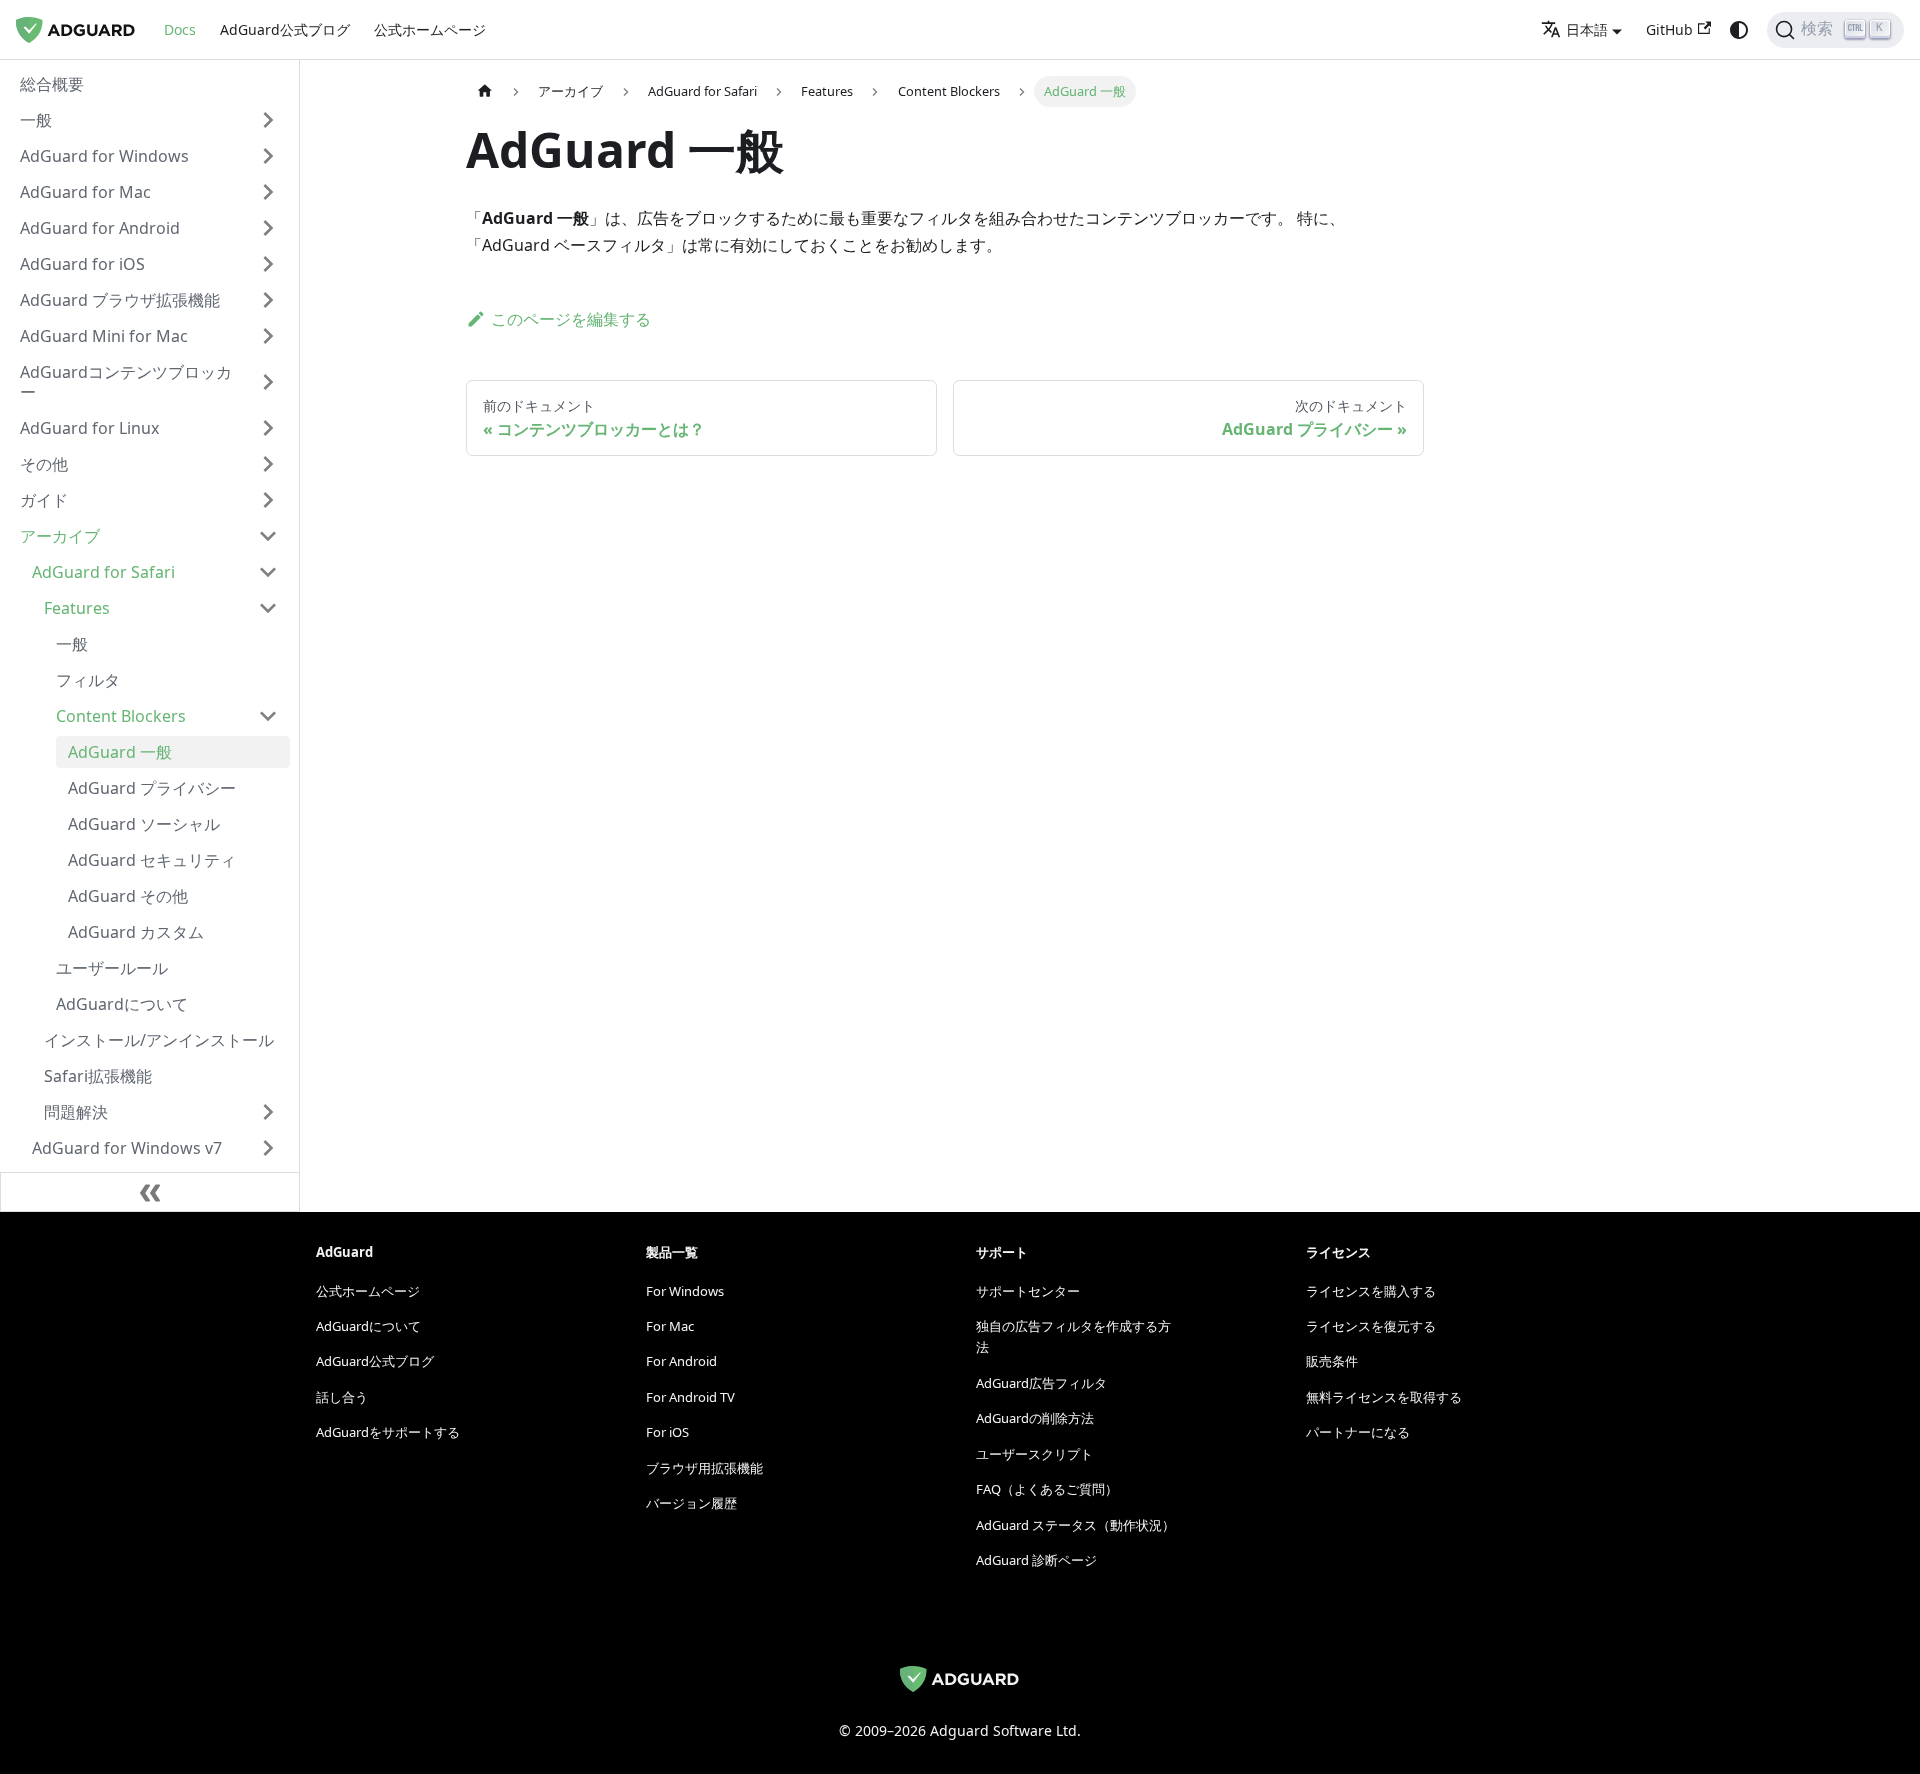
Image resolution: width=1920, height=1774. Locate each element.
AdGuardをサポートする (388, 1432)
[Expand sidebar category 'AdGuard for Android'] (268, 228)
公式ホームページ (430, 29)
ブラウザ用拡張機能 (704, 1468)
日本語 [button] (1587, 29)
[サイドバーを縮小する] (150, 1192)
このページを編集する (571, 319)
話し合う (342, 1397)
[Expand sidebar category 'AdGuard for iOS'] (268, 264)
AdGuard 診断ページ (1036, 1560)
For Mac (670, 1326)
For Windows (685, 1291)
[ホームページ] (485, 91)
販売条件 (1332, 1361)
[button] (149, 120)
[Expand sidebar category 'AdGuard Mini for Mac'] (268, 336)
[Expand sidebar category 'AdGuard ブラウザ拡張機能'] (268, 300)
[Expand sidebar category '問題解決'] (268, 1112)
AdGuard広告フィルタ (1041, 1383)
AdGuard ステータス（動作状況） (1075, 1525)
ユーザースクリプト (1034, 1454)
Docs (180, 29)
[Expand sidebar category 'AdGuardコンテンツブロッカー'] (268, 382)
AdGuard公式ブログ (285, 29)
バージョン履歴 (691, 1503)
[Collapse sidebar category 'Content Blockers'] (268, 716)
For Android (681, 1361)
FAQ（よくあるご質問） (1047, 1489)
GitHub (1669, 29)
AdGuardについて (368, 1326)
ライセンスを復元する (1371, 1326)
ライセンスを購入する (1371, 1291)
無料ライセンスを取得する (1384, 1397)
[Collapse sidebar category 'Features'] (268, 608)
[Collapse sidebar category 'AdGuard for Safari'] (268, 572)
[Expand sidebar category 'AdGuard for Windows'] (268, 156)
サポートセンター (1028, 1291)
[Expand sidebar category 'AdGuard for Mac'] (268, 192)
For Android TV (690, 1397)
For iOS (667, 1432)
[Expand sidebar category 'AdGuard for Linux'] (268, 428)
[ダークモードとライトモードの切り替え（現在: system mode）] (1739, 30)
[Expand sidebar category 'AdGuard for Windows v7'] (268, 1148)
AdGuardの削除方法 (1035, 1418)
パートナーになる (1358, 1432)
